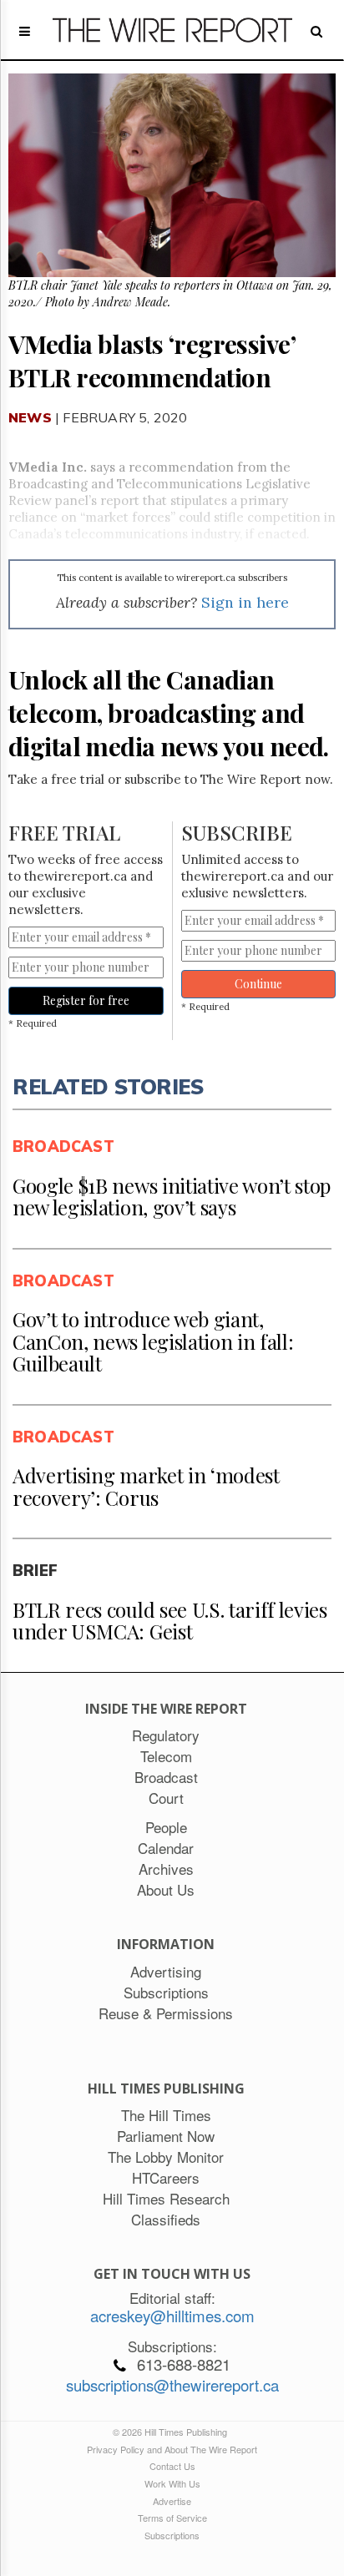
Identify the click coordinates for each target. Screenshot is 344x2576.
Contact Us (172, 2466)
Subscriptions (172, 2535)
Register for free (86, 1000)
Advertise (172, 2501)
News (30, 417)
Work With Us (172, 2483)
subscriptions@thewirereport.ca (172, 2385)
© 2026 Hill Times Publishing (172, 2432)
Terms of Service (172, 2518)
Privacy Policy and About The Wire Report (172, 2449)
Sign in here (245, 602)
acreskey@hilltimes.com (172, 2316)
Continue (258, 984)
